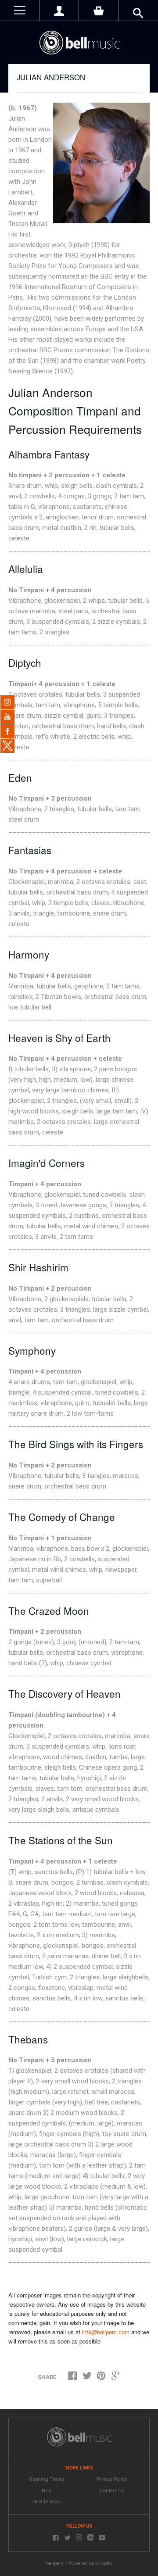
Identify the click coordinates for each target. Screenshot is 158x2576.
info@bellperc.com (106, 2332)
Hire (46, 2491)
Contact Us (112, 2491)
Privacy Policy (112, 2479)
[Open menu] (20, 10)
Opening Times (47, 2479)
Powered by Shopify (90, 2563)
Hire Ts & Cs (46, 2502)
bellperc (55, 2563)
